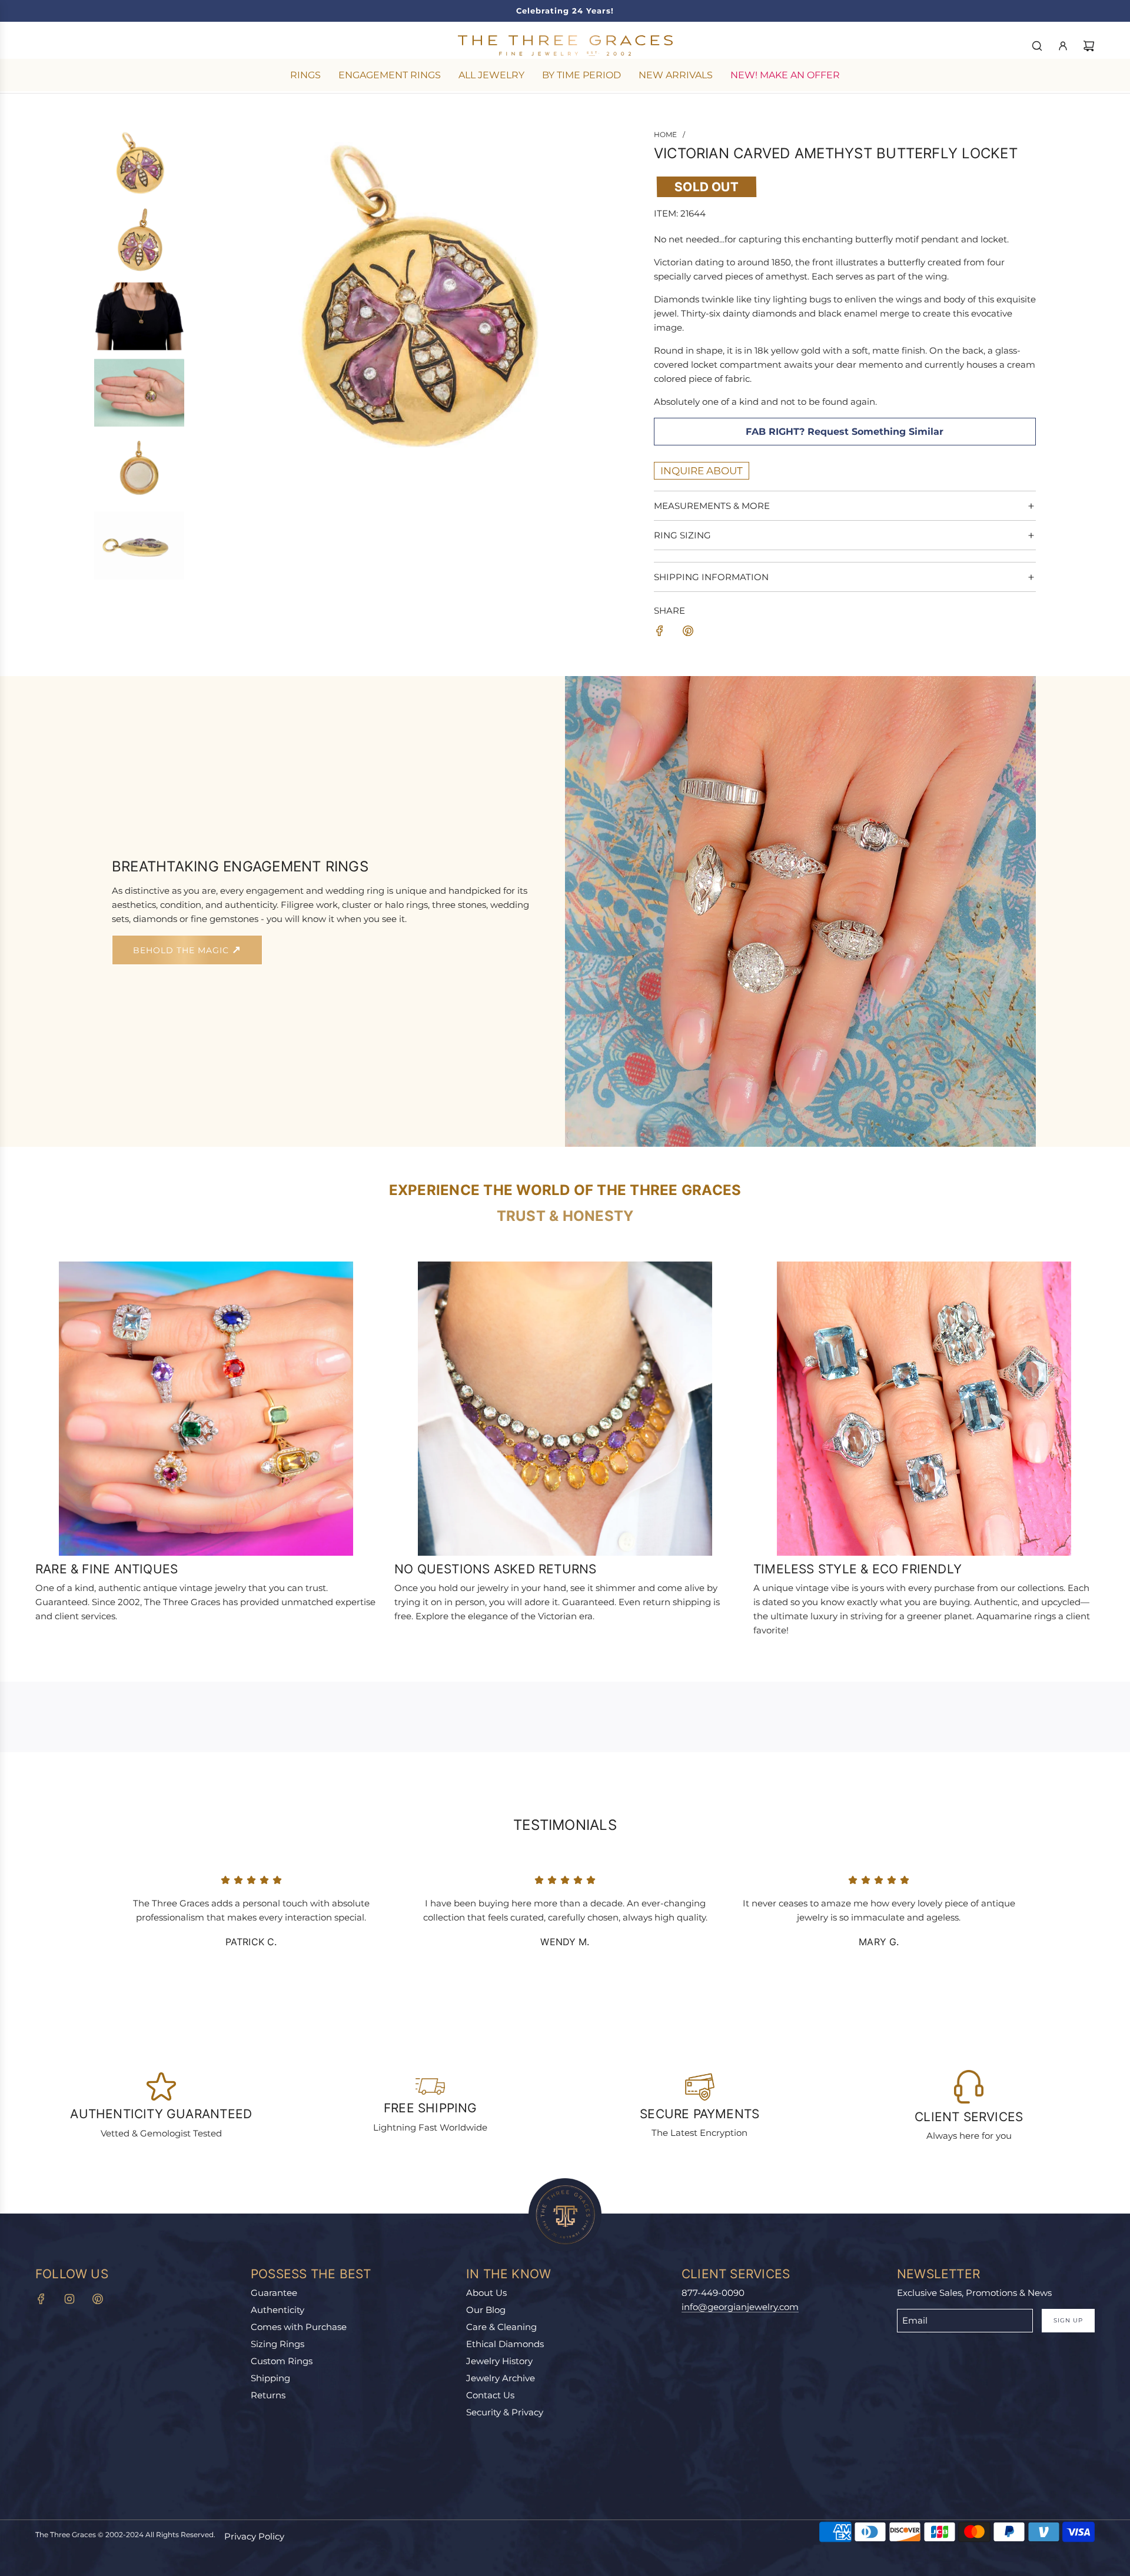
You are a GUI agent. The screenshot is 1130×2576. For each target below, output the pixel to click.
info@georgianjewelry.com (740, 2307)
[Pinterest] (98, 2299)
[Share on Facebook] (660, 633)
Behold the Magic (182, 950)
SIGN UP (1068, 2320)
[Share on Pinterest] (688, 633)
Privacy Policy (254, 2536)
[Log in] (1063, 46)
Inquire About (702, 471)
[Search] (1037, 46)
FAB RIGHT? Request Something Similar (845, 432)
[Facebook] (41, 2299)
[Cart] (1089, 46)
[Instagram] (69, 2299)
